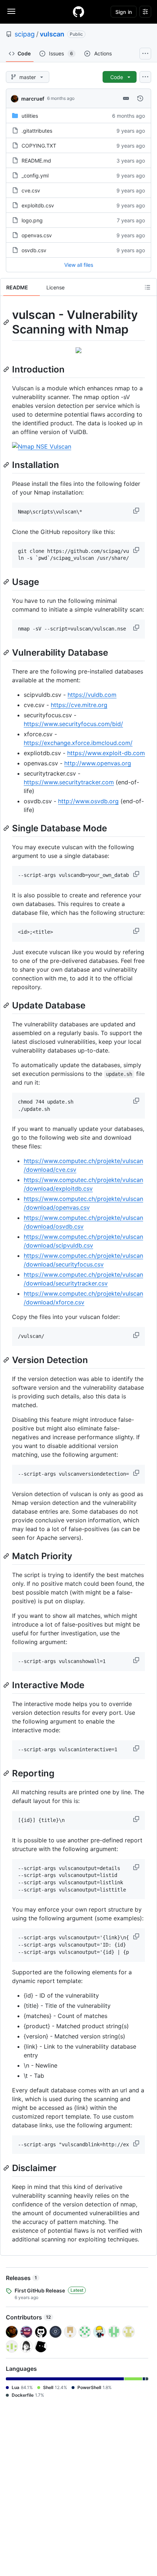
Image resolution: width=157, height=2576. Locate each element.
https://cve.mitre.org (79, 705)
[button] (137, 511)
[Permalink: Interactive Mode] (7, 1685)
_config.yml (35, 175)
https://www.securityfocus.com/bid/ (73, 724)
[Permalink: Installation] (7, 465)
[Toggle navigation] (11, 11)
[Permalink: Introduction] (7, 369)
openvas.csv (37, 235)
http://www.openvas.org (98, 763)
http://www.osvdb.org (88, 801)
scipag (25, 34)
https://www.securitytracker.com (69, 782)
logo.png (32, 220)
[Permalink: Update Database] (7, 1005)
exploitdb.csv (38, 205)
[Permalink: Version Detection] (7, 1360)
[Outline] (148, 287)
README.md (36, 161)
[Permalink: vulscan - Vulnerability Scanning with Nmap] (7, 322)
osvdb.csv (34, 250)
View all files (79, 265)
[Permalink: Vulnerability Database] (7, 652)
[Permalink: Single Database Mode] (7, 828)
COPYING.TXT (39, 146)
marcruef (33, 99)
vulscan (52, 34)
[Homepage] (78, 12)
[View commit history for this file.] (140, 98)
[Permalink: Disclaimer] (7, 2168)
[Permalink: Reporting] (7, 1773)
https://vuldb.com (92, 695)
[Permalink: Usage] (7, 582)
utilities (30, 116)
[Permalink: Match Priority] (7, 1556)
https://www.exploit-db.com (106, 753)
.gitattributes (37, 131)
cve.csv (31, 190)
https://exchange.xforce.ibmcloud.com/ (78, 743)
